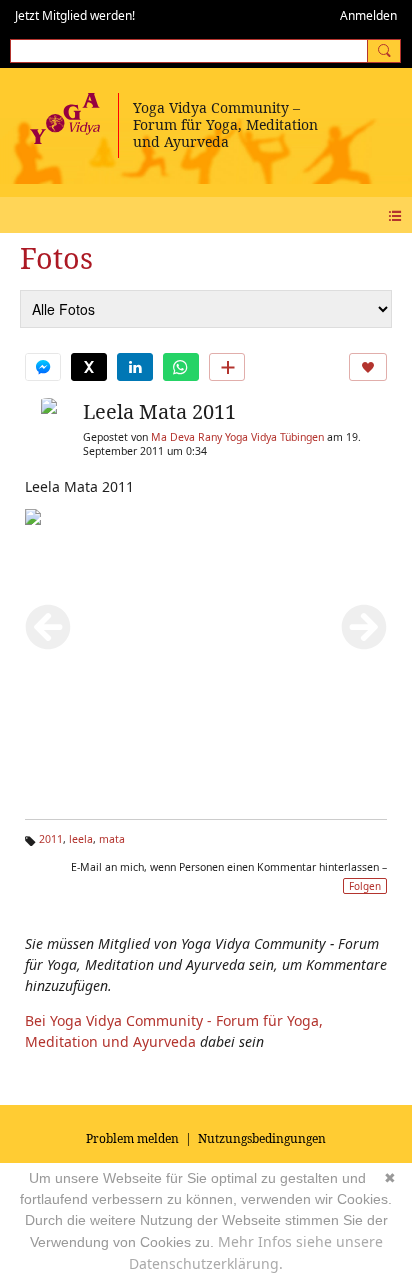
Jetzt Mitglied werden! (75, 15)
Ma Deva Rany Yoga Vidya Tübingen (237, 437)
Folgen (365, 886)
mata (112, 839)
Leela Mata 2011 (159, 411)
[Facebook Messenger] (43, 367)
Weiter (364, 627)
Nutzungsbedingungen (262, 1138)
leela (81, 839)
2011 (51, 839)
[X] (89, 367)
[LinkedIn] (135, 367)
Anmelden (368, 15)
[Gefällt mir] (368, 367)
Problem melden (132, 1138)
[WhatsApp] (181, 367)
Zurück (48, 627)
